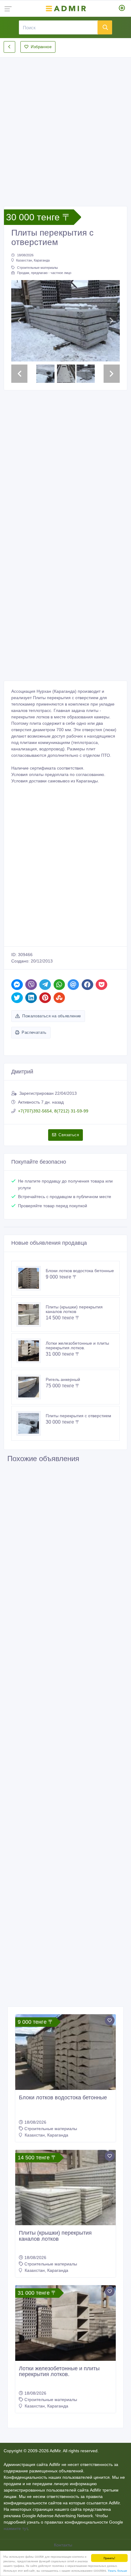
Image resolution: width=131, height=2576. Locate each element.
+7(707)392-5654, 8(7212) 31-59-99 (53, 1111)
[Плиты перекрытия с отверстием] (31, 1423)
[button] (19, 321)
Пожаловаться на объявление (51, 1016)
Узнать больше (117, 2570)
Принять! (109, 2558)
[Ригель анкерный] (31, 1387)
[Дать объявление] (122, 9)
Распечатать (34, 1032)
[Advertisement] (65, 127)
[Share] (17, 985)
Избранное (41, 47)
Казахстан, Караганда (33, 260)
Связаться (69, 1135)
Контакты (64, 2545)
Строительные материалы (37, 268)
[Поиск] (105, 27)
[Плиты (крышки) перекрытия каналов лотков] (31, 1315)
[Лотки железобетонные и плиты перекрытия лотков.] (31, 1351)
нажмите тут (16, 2528)
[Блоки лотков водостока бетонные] (31, 1278)
